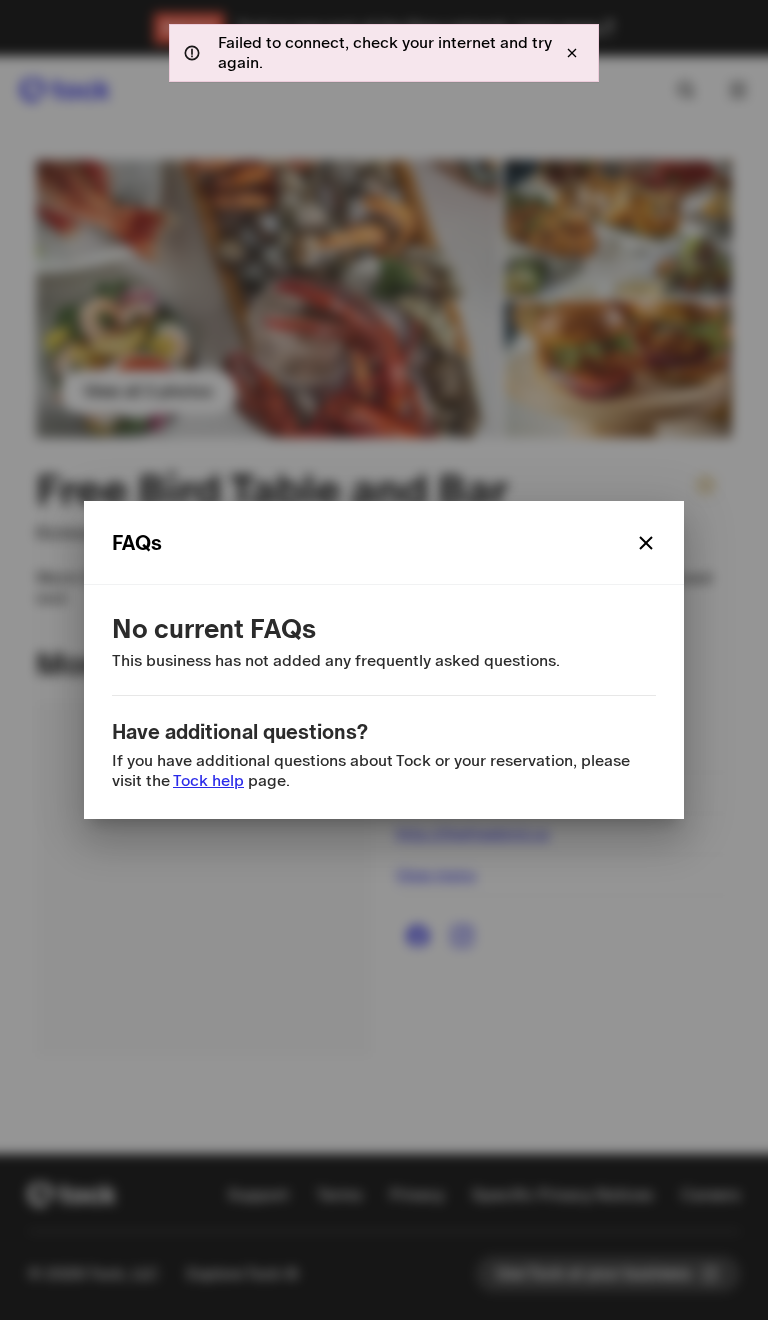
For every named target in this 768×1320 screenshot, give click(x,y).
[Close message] (572, 53)
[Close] (646, 543)
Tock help (208, 780)
